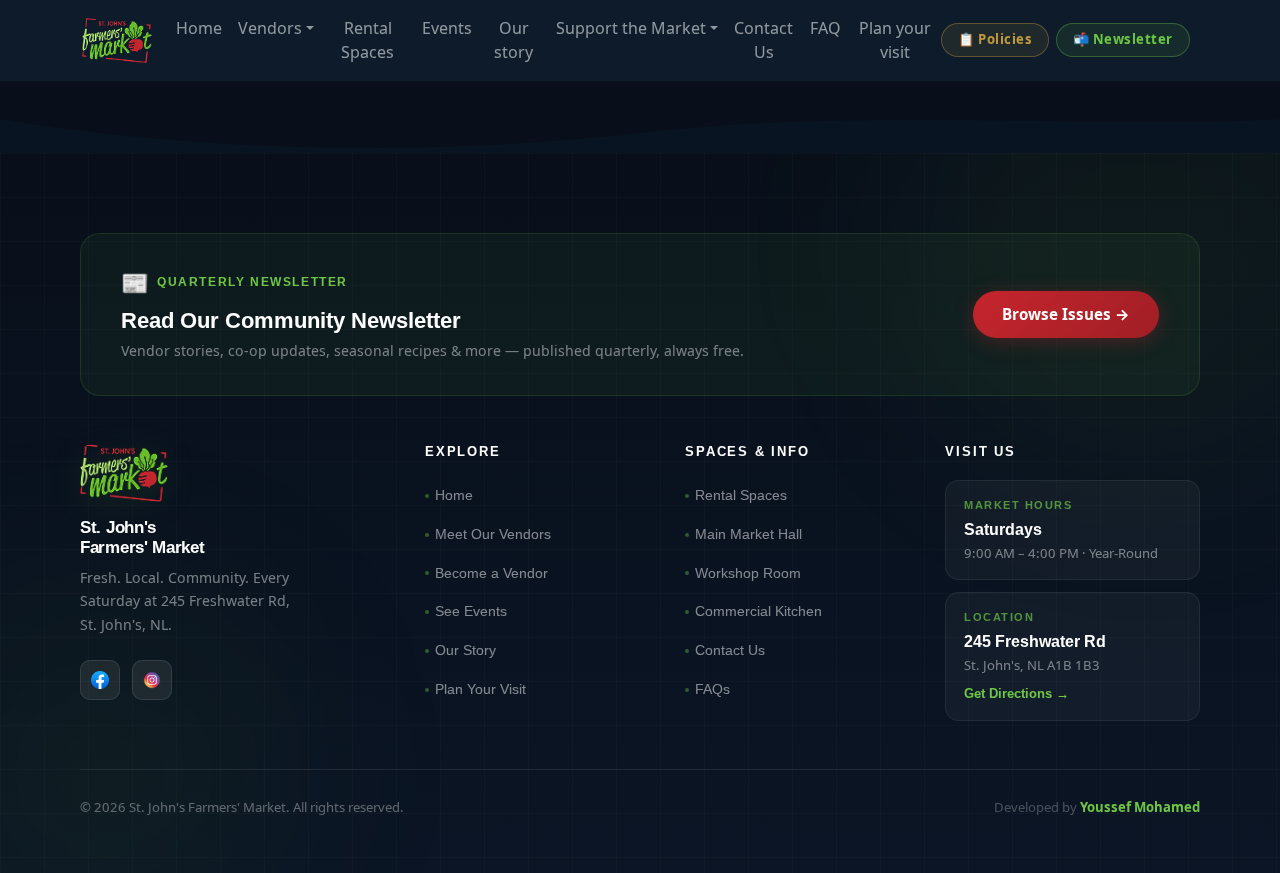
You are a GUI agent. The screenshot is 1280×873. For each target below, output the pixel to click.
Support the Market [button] (631, 28)
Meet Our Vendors (493, 534)
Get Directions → (1016, 693)
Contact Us (763, 40)
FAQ (825, 28)
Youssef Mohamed (1140, 807)
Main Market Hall (748, 534)
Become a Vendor (491, 573)
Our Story (465, 650)
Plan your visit (895, 40)
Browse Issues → (1066, 314)
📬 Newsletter (1123, 39)
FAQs (712, 689)
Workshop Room (748, 573)
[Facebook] (100, 680)
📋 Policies (995, 39)
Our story (513, 40)
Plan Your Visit (480, 689)
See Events (471, 611)
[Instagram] (152, 680)
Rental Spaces (367, 40)
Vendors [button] (270, 28)
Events (447, 28)
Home (199, 28)
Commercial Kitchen (758, 611)
